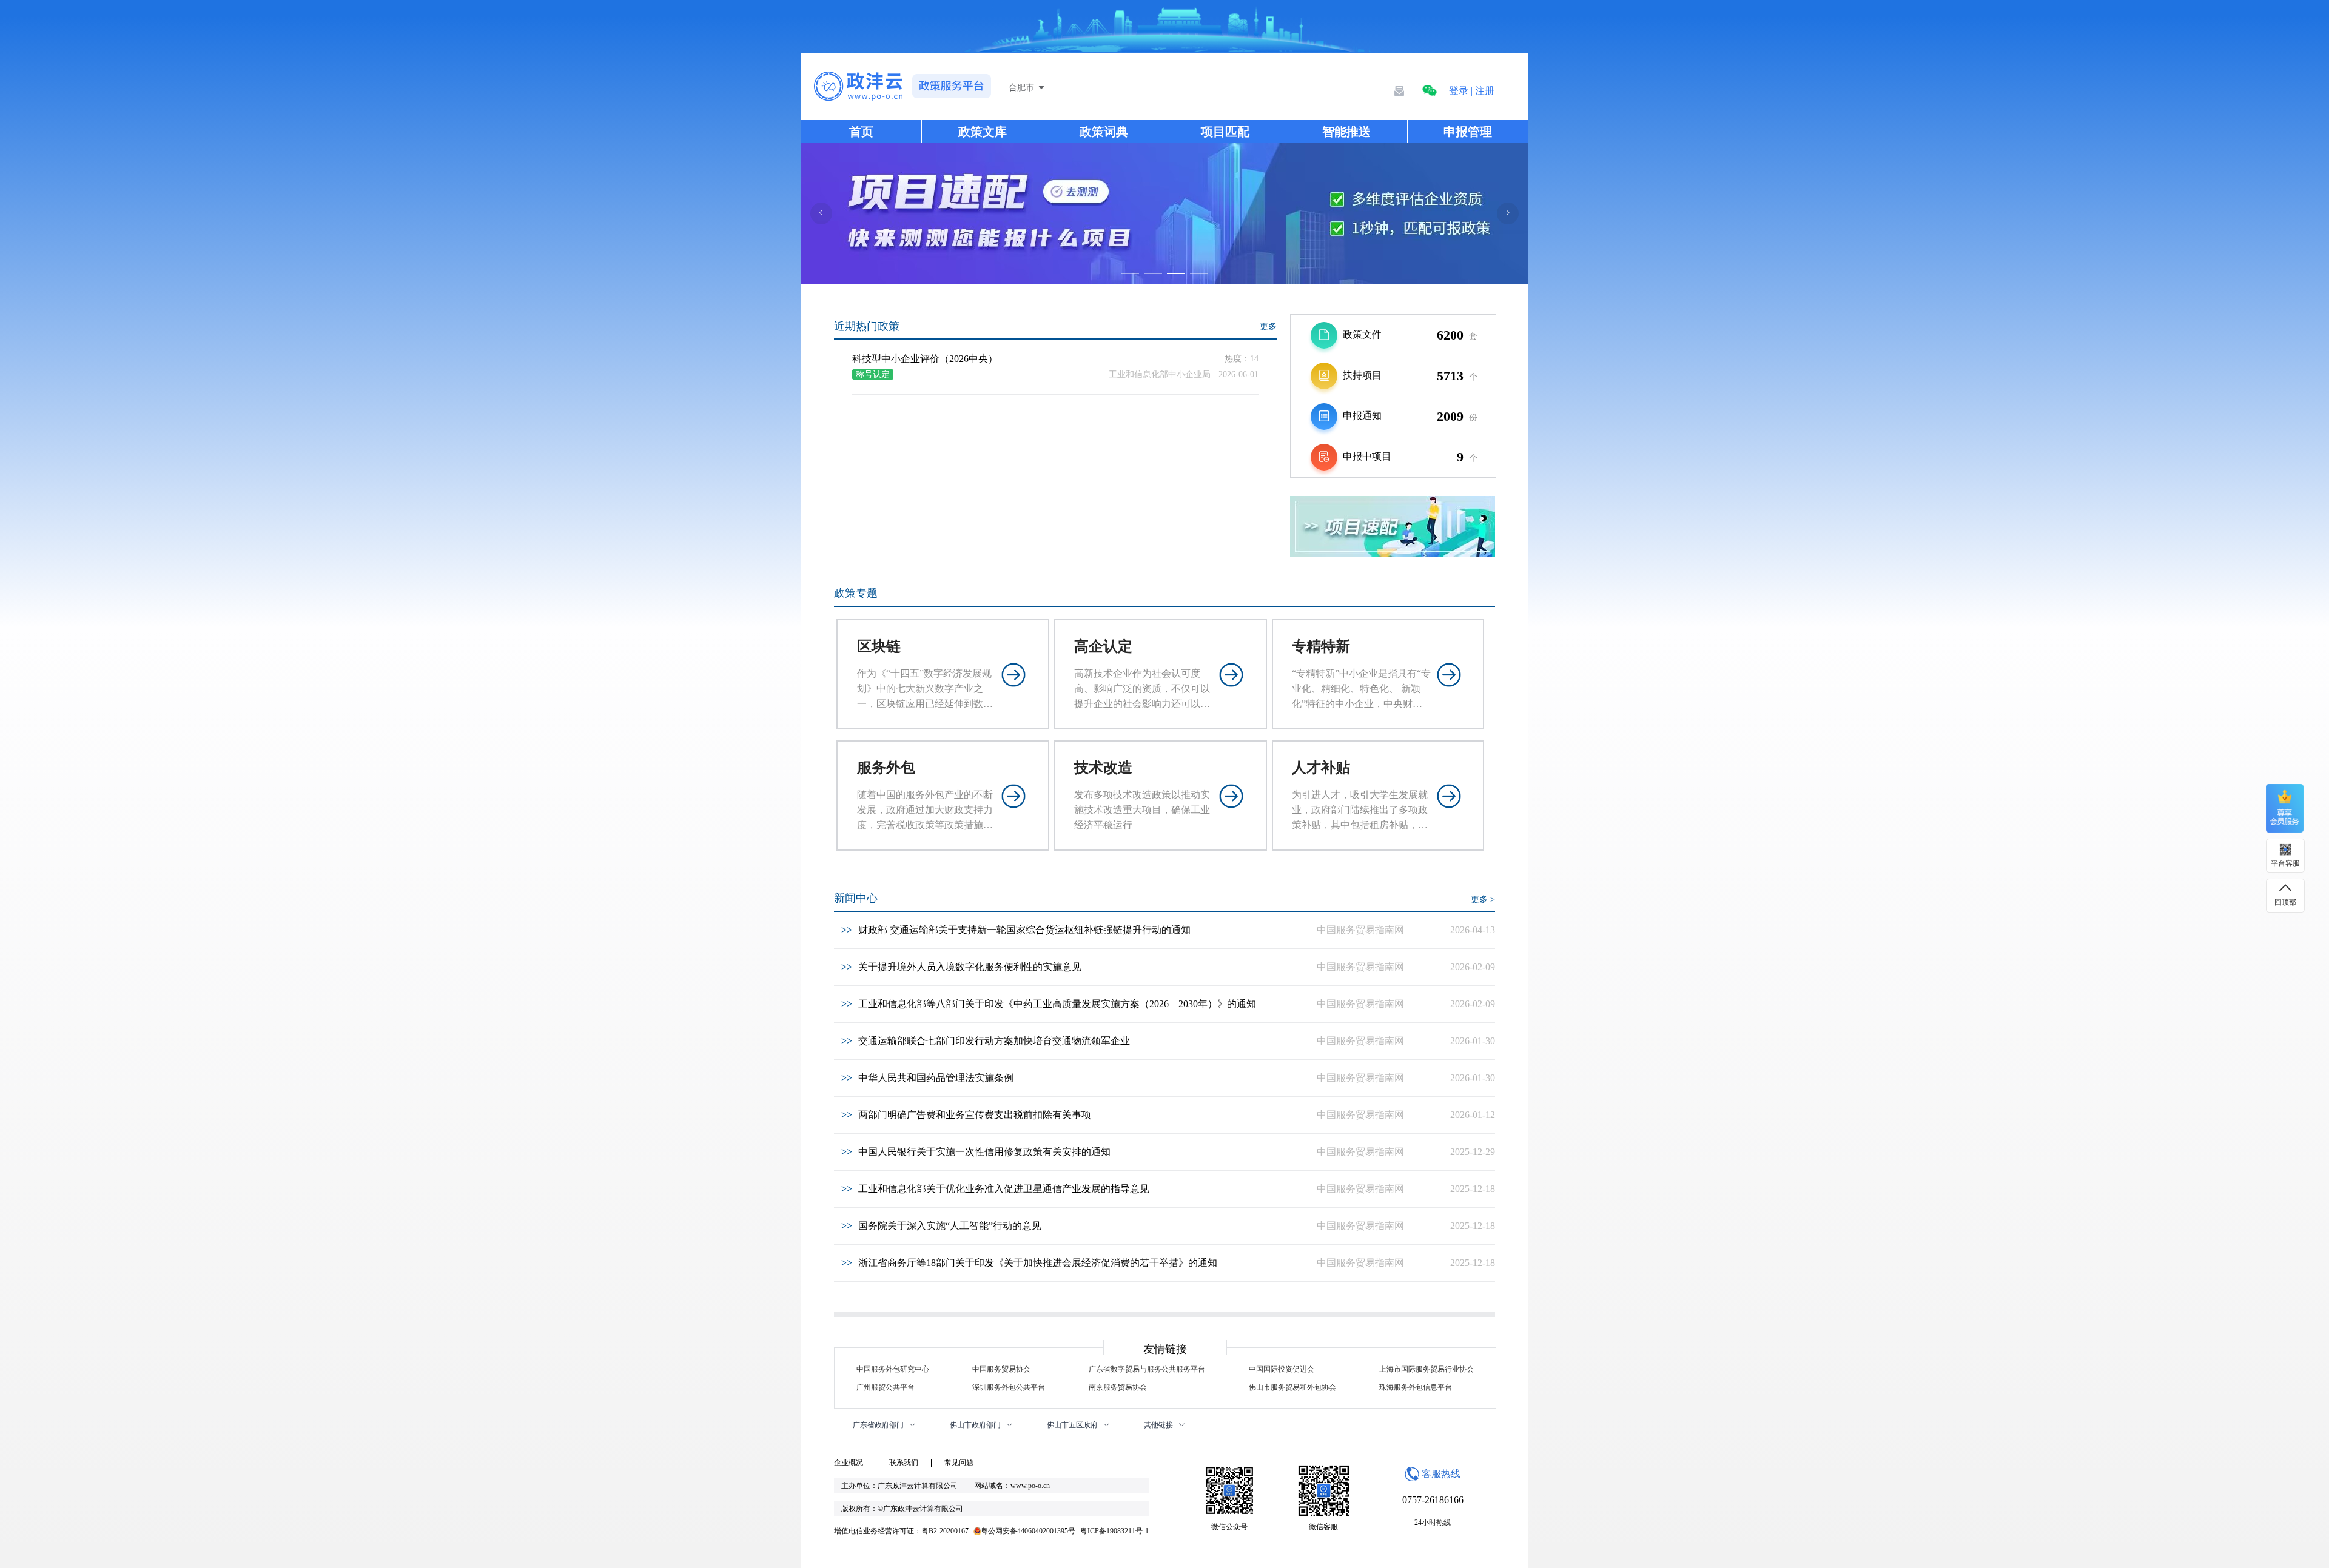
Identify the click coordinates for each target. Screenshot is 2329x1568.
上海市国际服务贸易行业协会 (1427, 1369)
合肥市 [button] (1021, 88)
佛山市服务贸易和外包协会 (1292, 1387)
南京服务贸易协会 (1118, 1387)
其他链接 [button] (1159, 1425)
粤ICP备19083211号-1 (1114, 1531)
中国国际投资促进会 (1282, 1369)
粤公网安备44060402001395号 (1028, 1531)
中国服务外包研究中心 (893, 1369)
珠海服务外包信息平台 (1416, 1387)
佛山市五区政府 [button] (1073, 1425)
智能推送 (1346, 132)
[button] (1430, 91)
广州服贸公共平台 (886, 1387)
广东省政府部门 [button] (879, 1425)
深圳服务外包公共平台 (1009, 1387)
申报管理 (1468, 132)
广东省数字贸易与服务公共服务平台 (1147, 1369)
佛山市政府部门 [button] (976, 1425)
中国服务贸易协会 (1001, 1369)
